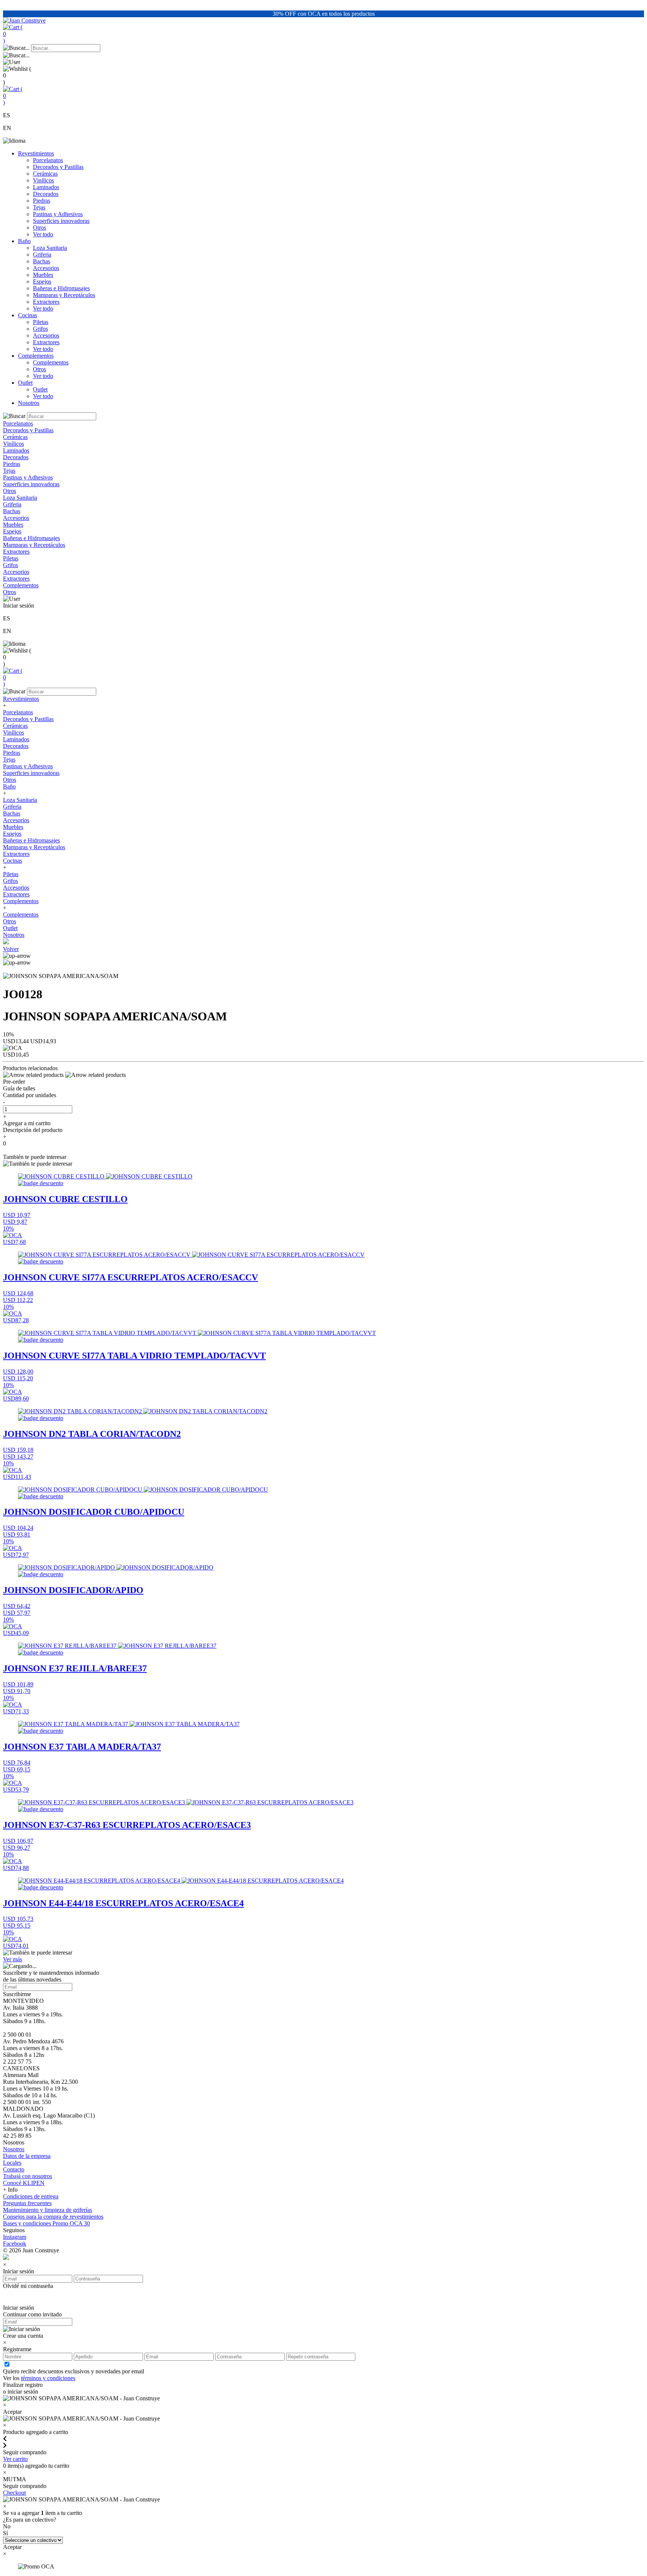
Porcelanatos (48, 160)
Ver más (13, 1959)
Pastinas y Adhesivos (58, 214)
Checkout (14, 2493)
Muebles (43, 275)
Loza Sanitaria (50, 248)
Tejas (39, 207)
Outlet (25, 383)
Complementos (36, 356)
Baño (24, 241)
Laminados (46, 187)
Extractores (46, 302)
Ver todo (43, 234)
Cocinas (28, 315)
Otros (40, 228)
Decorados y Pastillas (58, 167)
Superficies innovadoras (61, 221)
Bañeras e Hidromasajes (61, 288)
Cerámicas (45, 174)
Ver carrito (15, 2459)
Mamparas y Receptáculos (64, 295)
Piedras (42, 201)
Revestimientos (36, 153)
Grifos (40, 329)
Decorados (46, 194)
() (13, 34)
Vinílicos (43, 180)
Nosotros (29, 403)
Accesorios (46, 268)
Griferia (42, 255)
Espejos (42, 281)
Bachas (42, 261)
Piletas (41, 322)
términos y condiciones (48, 2378)
